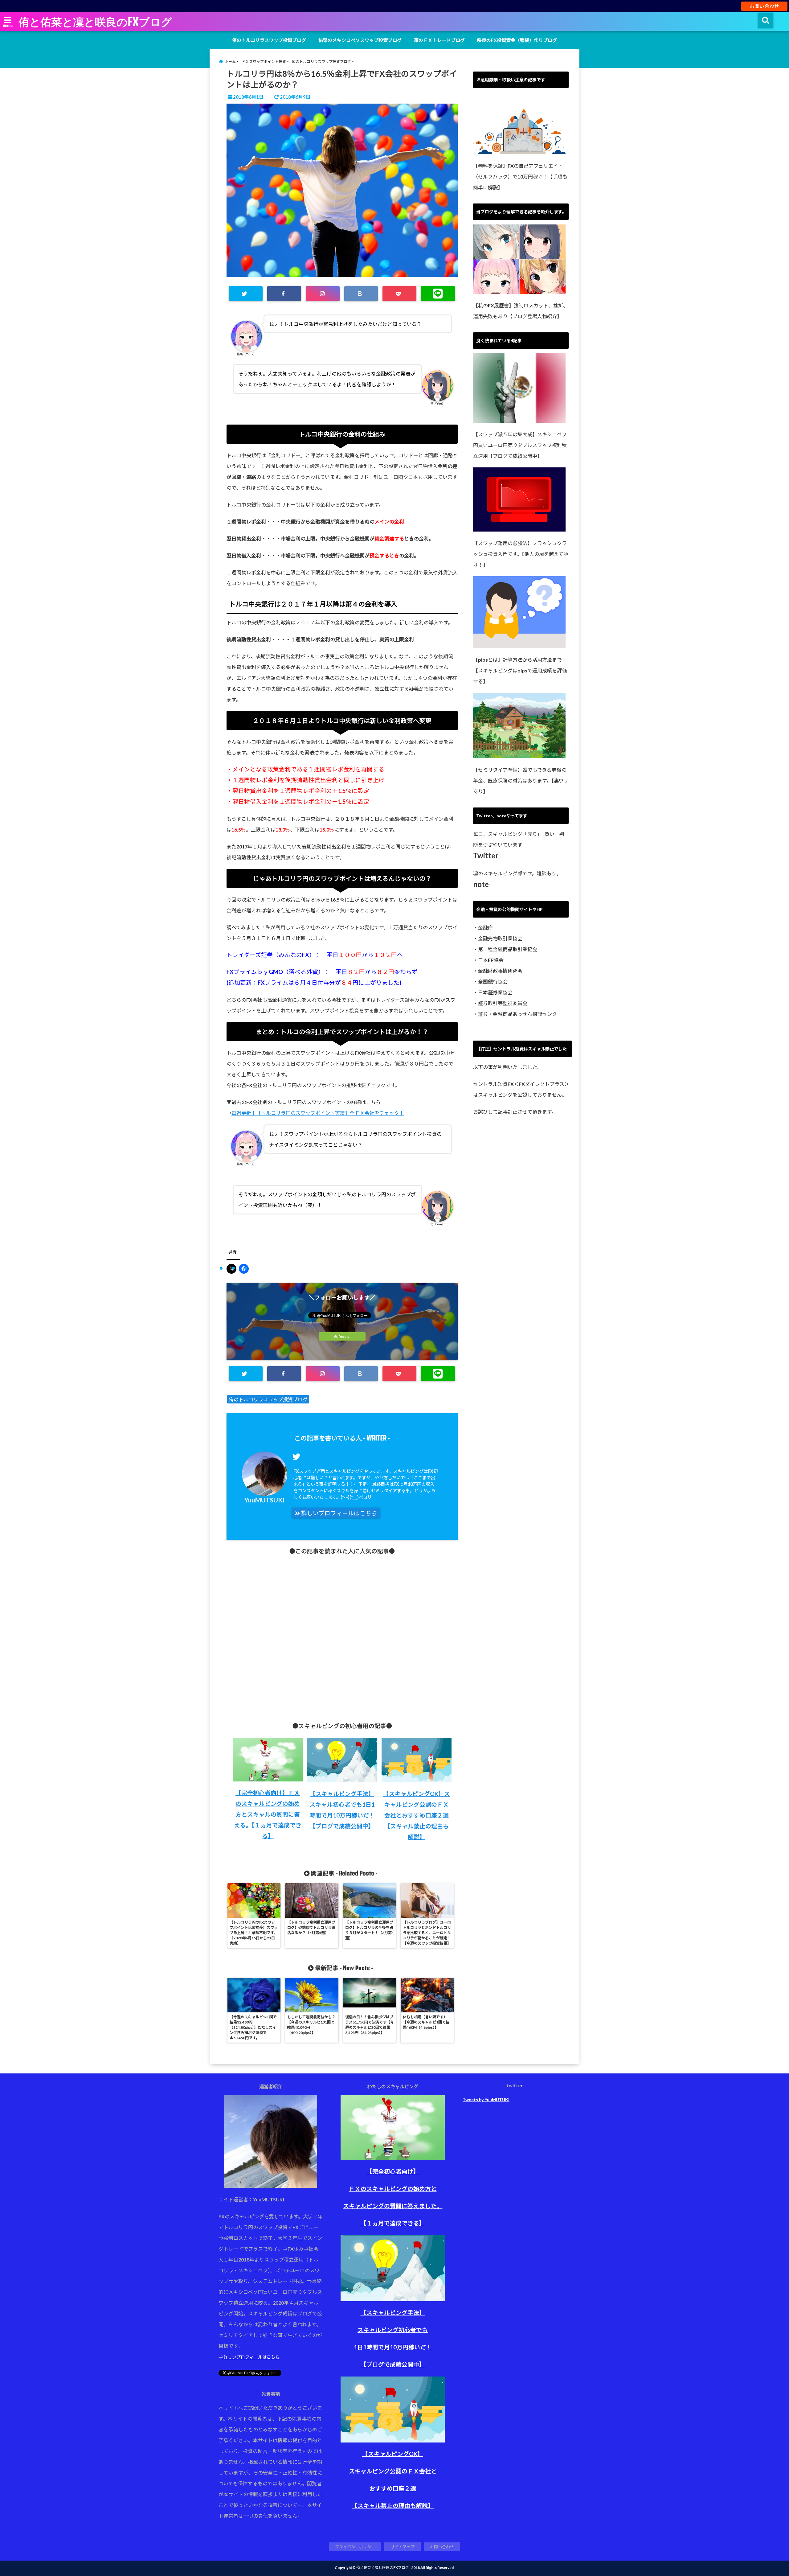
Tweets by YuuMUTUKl (486, 2099)
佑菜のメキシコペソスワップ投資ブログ (360, 40)
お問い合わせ (764, 6)
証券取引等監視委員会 (503, 1003)
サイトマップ (403, 2547)
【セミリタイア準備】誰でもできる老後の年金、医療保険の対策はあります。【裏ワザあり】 (521, 781)
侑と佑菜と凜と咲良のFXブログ (95, 22)
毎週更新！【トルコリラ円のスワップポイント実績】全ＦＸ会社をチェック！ (318, 1113)
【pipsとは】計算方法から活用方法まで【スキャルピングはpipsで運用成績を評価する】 (520, 670)
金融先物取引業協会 (500, 938)
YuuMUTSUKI (265, 1500)
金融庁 (485, 928)
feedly (344, 1336)
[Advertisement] (342, 1634)
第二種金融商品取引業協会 (508, 949)
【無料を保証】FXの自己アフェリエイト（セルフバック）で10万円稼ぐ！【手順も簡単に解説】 (520, 177)
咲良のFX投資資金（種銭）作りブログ (517, 40)
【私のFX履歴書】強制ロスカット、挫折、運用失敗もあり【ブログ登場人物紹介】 (521, 311)
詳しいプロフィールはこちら (339, 1513)
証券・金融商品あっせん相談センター (520, 1014)
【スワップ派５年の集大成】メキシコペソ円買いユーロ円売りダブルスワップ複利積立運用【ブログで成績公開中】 (520, 445)
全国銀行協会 (493, 982)
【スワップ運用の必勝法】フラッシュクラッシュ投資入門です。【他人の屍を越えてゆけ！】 (521, 554)
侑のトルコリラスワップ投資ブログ (269, 40)
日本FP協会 (491, 960)
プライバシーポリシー (355, 2547)
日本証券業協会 (495, 992)
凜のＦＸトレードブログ (439, 40)
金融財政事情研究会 (500, 971)
